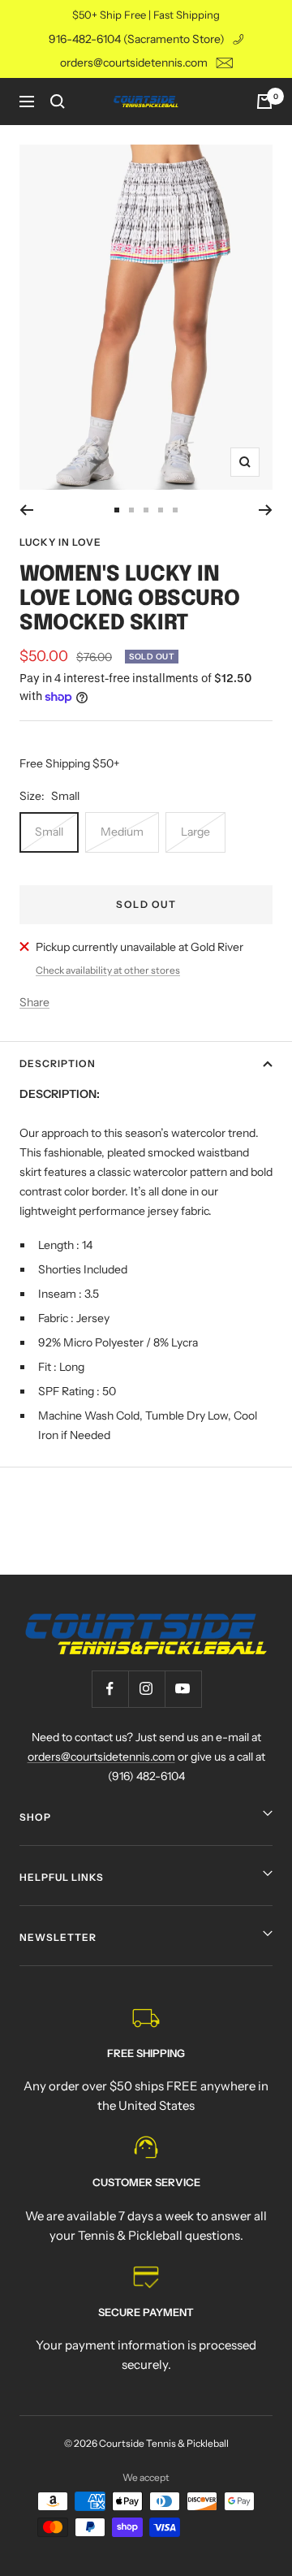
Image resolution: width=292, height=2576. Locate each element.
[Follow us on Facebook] (110, 1689)
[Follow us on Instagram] (146, 1689)
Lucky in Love (60, 542)
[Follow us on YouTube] (183, 1689)
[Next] (266, 510)
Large (195, 832)
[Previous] (26, 510)
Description (58, 1063)
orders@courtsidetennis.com (134, 63)
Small (49, 832)
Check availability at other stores (108, 970)
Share (34, 1002)
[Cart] (264, 102)
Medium (122, 832)
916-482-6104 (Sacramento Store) (137, 39)
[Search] (58, 102)
